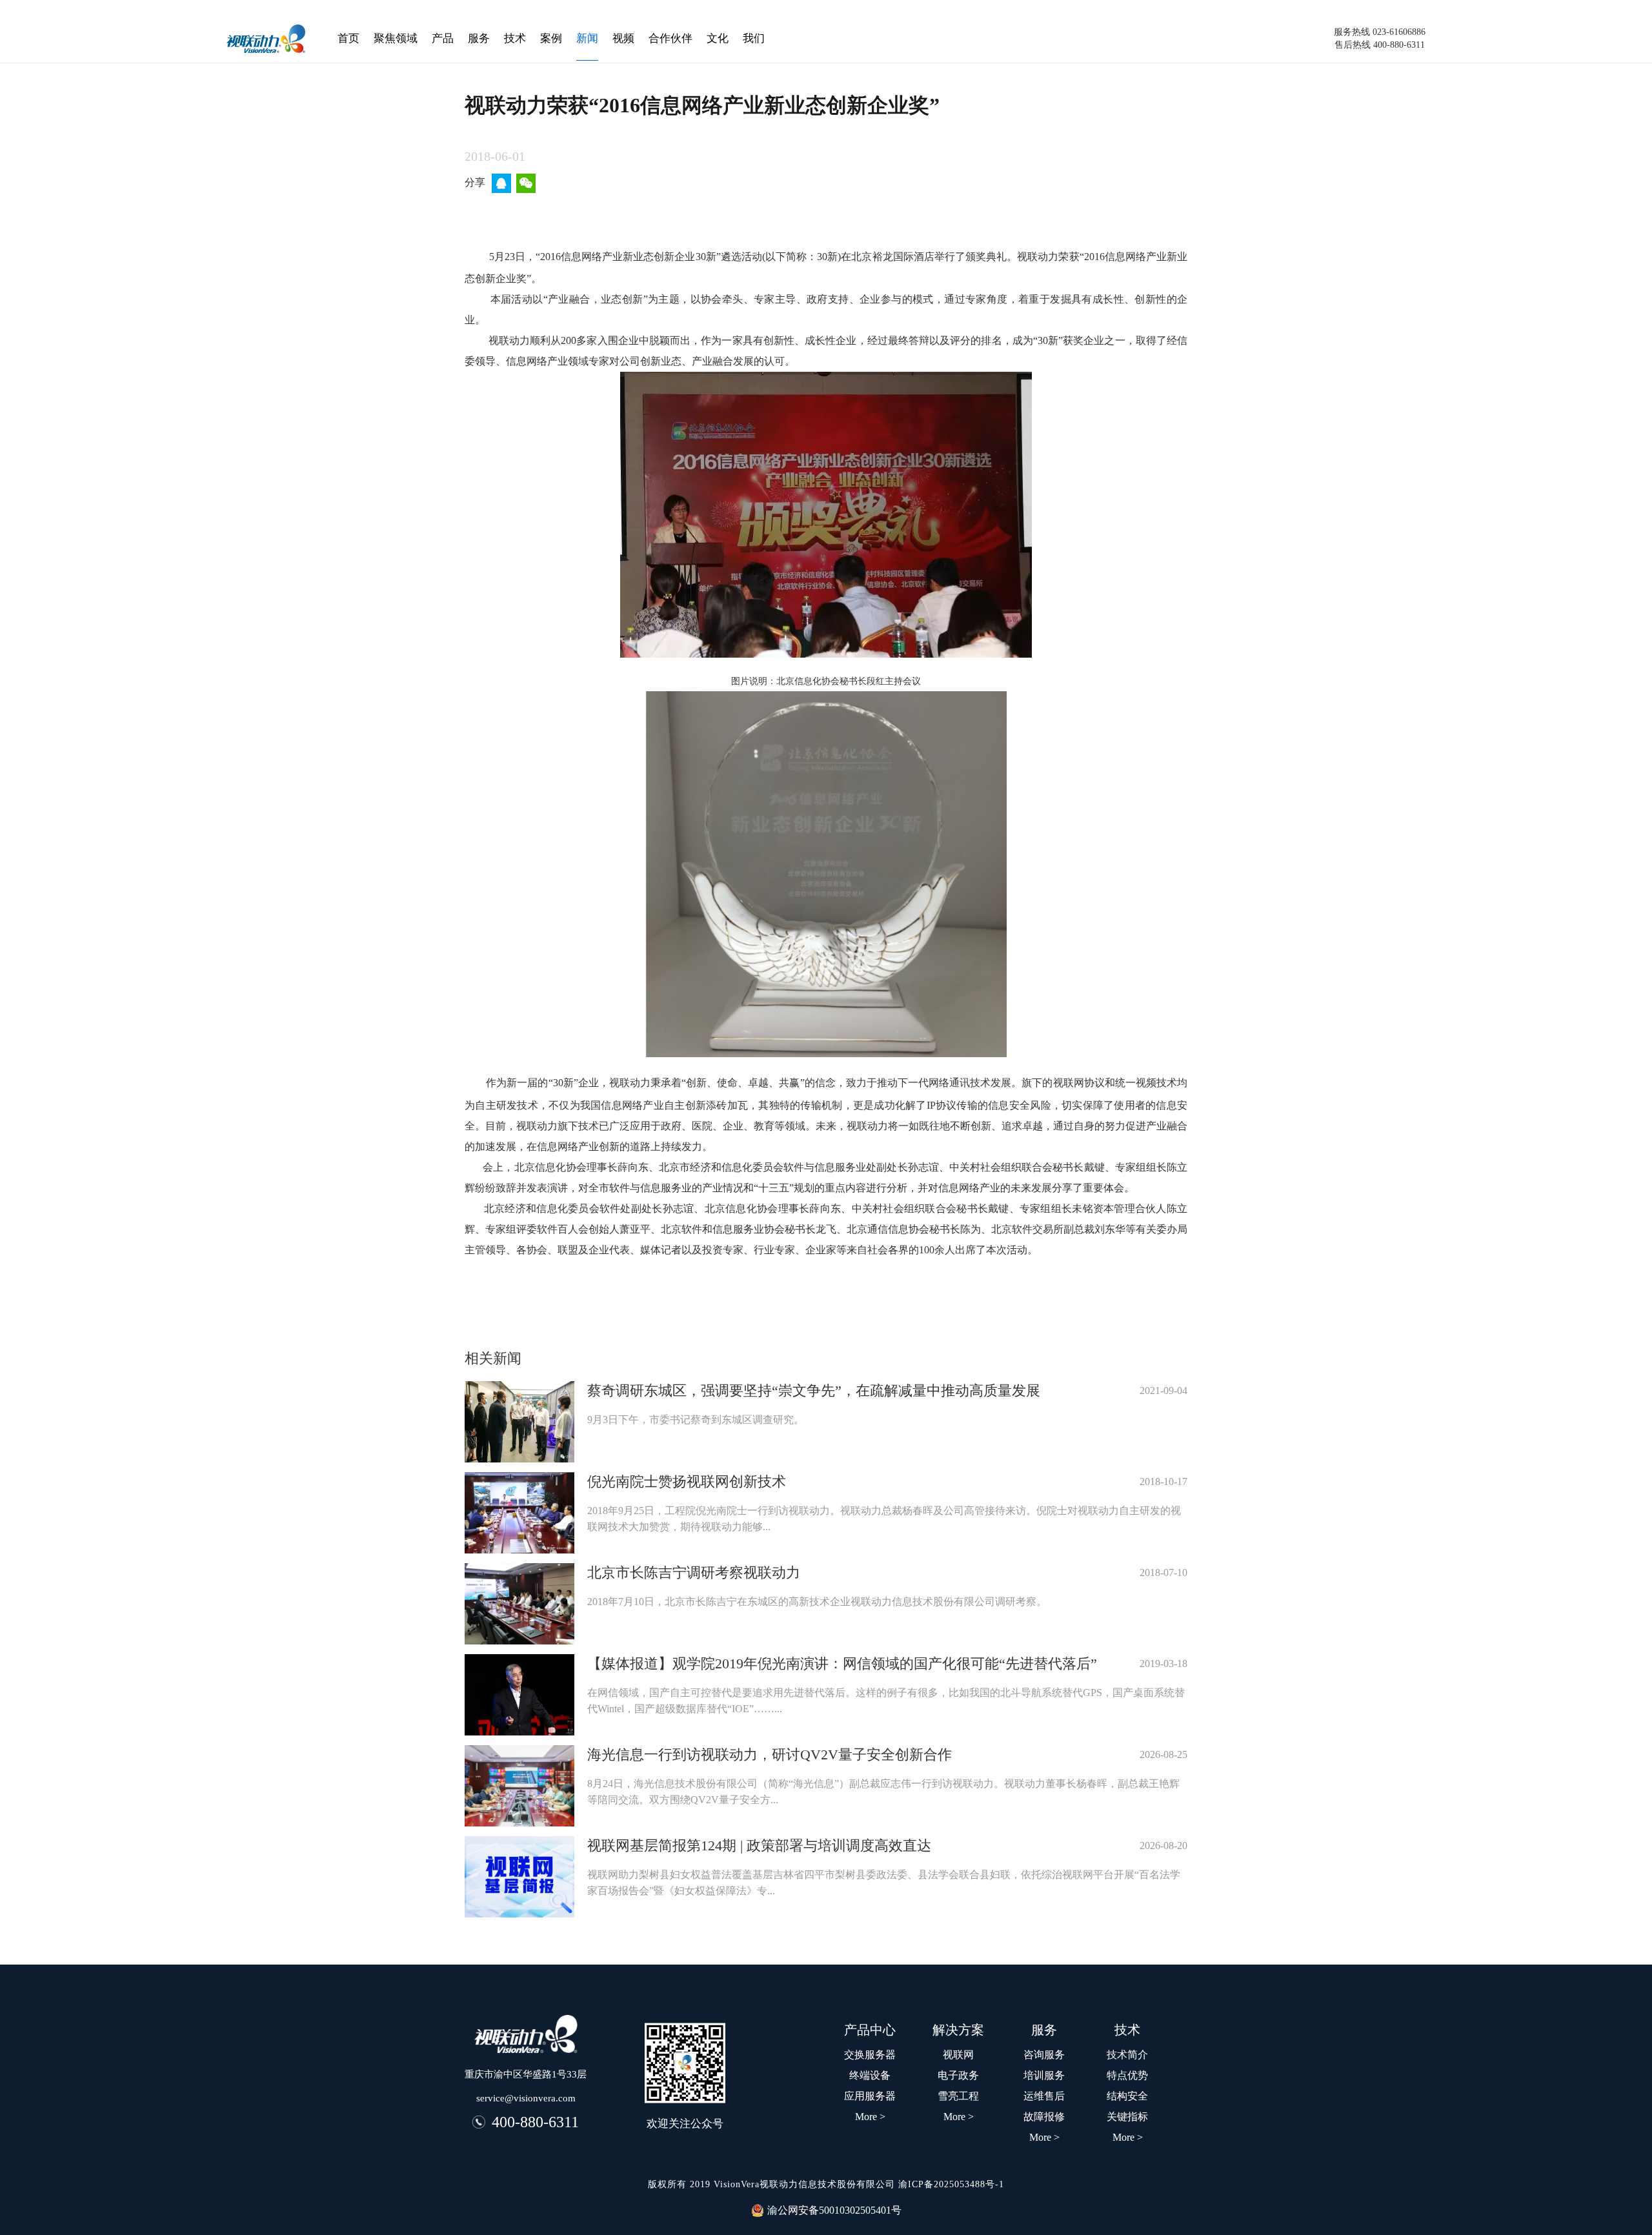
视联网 (958, 2055)
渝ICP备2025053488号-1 (951, 2184)
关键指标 (1127, 2117)
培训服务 (1044, 2075)
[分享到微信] (527, 183)
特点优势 (1127, 2075)
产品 (443, 38)
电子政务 (958, 2075)
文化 (718, 38)
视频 (623, 38)
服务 (479, 38)
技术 (515, 38)
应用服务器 (870, 2096)
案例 (551, 38)
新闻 (587, 38)
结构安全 (1127, 2096)
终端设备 (870, 2075)
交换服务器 (870, 2055)
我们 (754, 38)
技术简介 (1127, 2055)
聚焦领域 (396, 38)
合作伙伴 (670, 38)
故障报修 (1044, 2117)
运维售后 (1044, 2096)
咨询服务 (1044, 2055)
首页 (348, 38)
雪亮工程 (958, 2096)
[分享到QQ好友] (502, 183)
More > (1128, 2137)
